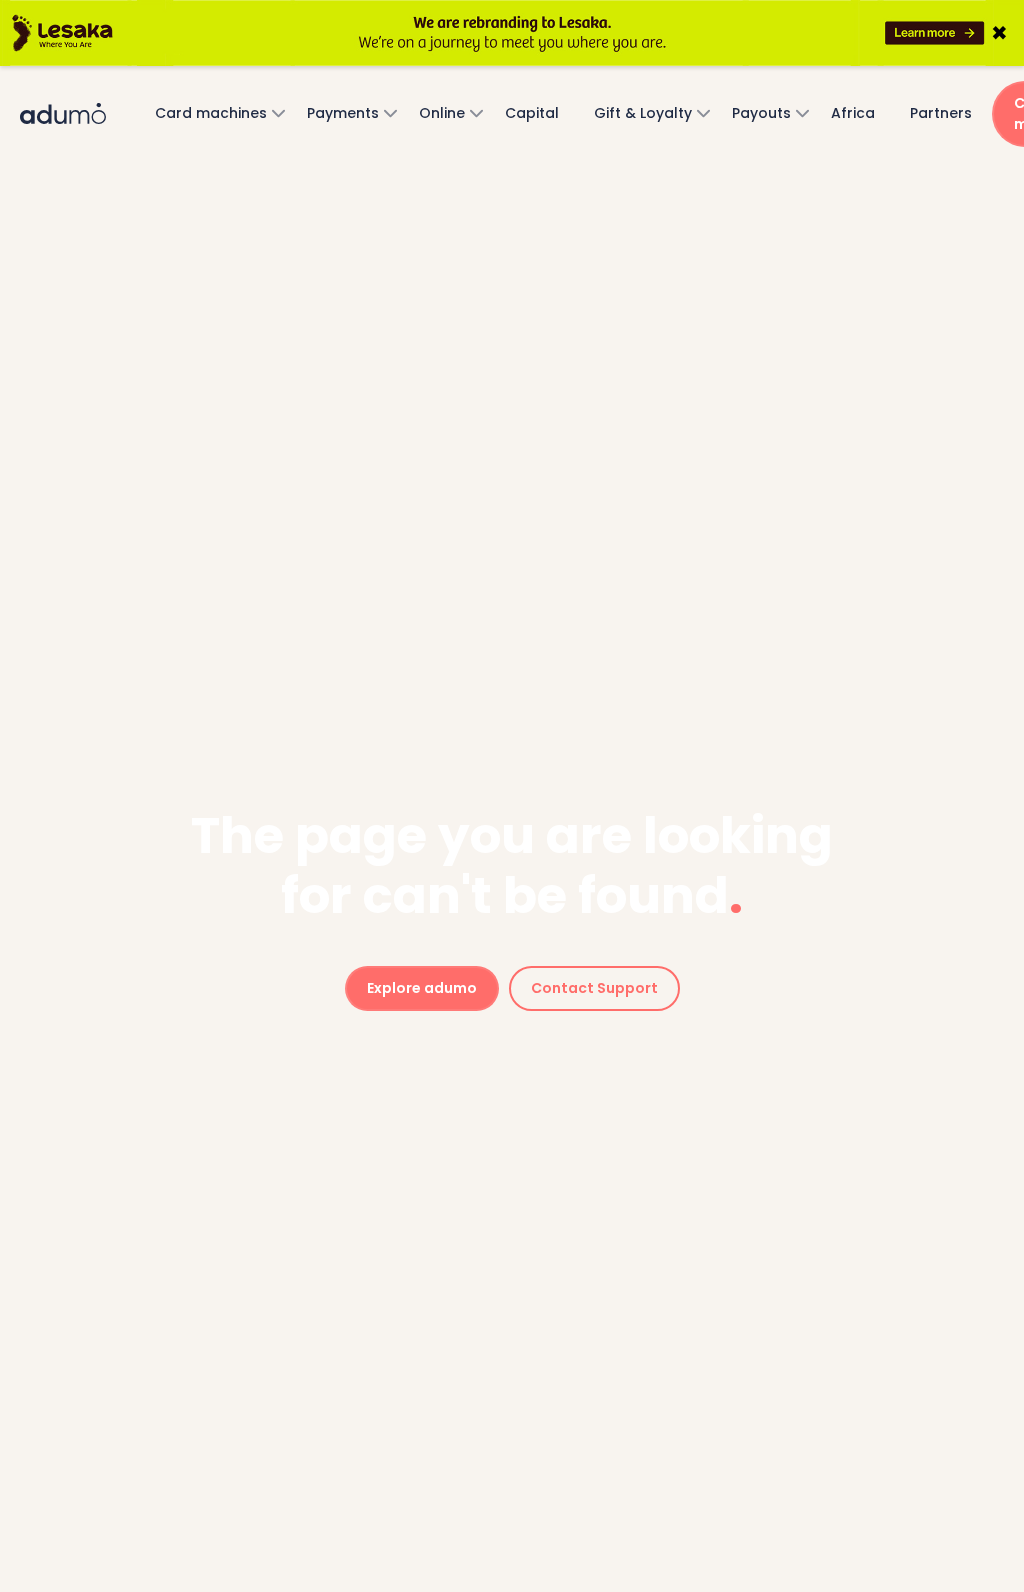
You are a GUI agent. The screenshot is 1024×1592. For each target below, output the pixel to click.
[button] (213, 113)
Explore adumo (422, 988)
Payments (343, 113)
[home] (80, 114)
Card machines (211, 113)
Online (442, 113)
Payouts (761, 113)
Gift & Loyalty (643, 113)
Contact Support (594, 988)
